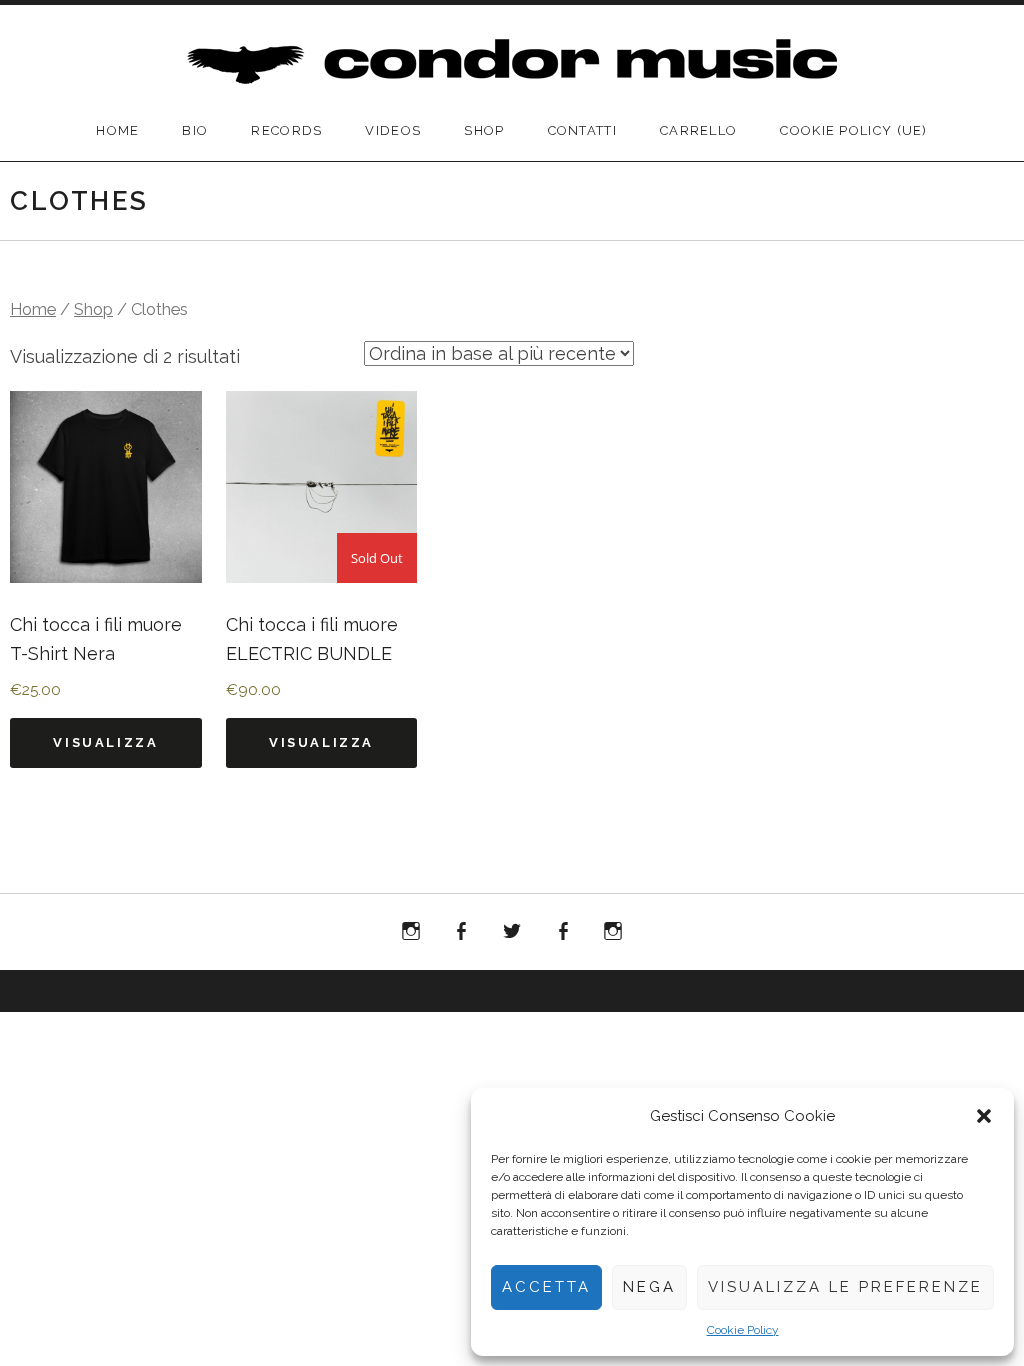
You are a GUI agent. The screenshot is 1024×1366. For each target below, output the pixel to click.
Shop (484, 130)
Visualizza (105, 742)
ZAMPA (462, 932)
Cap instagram (613, 935)
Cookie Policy (743, 1330)
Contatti (582, 130)
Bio (195, 130)
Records (286, 130)
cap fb (567, 935)
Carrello (698, 130)
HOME (117, 130)
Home (33, 309)
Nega (649, 1287)
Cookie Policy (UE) (853, 130)
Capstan (512, 932)
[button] (984, 1116)
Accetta (546, 1287)
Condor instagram (411, 935)
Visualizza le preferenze (845, 1287)
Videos (393, 130)
